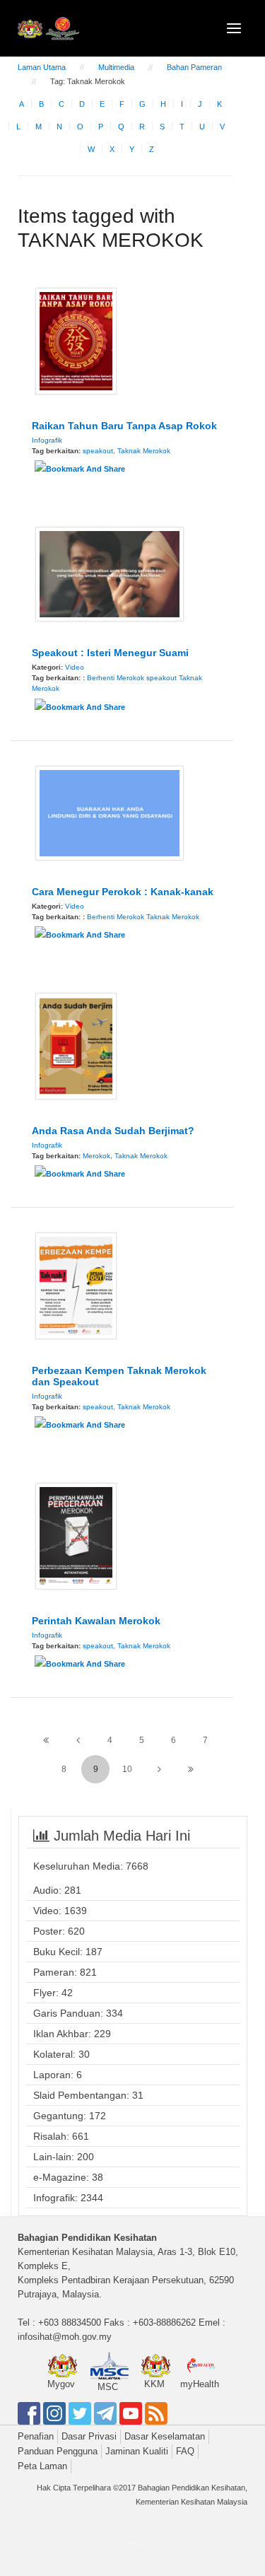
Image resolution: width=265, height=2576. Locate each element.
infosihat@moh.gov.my (65, 2337)
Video (75, 667)
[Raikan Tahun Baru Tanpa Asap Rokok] (76, 340)
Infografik (47, 440)
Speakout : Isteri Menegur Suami (110, 653)
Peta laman (42, 2466)
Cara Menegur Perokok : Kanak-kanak (123, 892)
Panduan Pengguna (58, 2451)
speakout (98, 451)
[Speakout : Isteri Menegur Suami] (110, 573)
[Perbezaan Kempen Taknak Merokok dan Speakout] (76, 1285)
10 (127, 1769)
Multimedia (116, 67)
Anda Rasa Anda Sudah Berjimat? (113, 1131)
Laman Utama (42, 67)
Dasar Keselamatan (165, 2436)
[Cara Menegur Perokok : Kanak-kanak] (110, 812)
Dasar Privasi (89, 2436)
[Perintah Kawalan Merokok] (76, 1535)
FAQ (185, 2451)
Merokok (96, 1156)
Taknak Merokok (144, 451)
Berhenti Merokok (116, 678)
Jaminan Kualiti (137, 2451)
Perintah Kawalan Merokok (96, 1621)
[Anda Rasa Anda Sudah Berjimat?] (76, 1045)
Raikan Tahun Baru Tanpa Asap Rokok (124, 426)
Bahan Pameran (194, 67)
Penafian (36, 2436)
